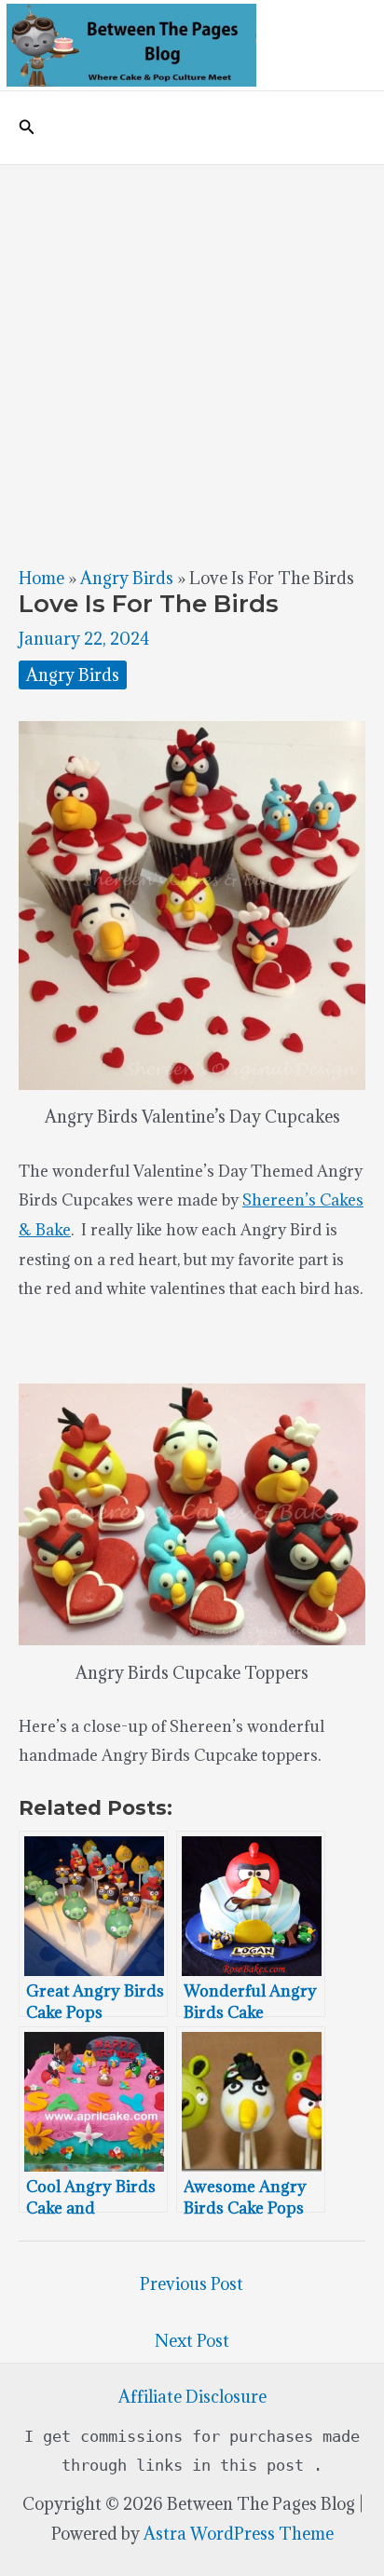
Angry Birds (127, 578)
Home (41, 578)
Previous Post (192, 2284)
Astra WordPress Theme (239, 2534)
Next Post (192, 2341)
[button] (27, 128)
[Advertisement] (192, 366)
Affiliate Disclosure (192, 2397)
